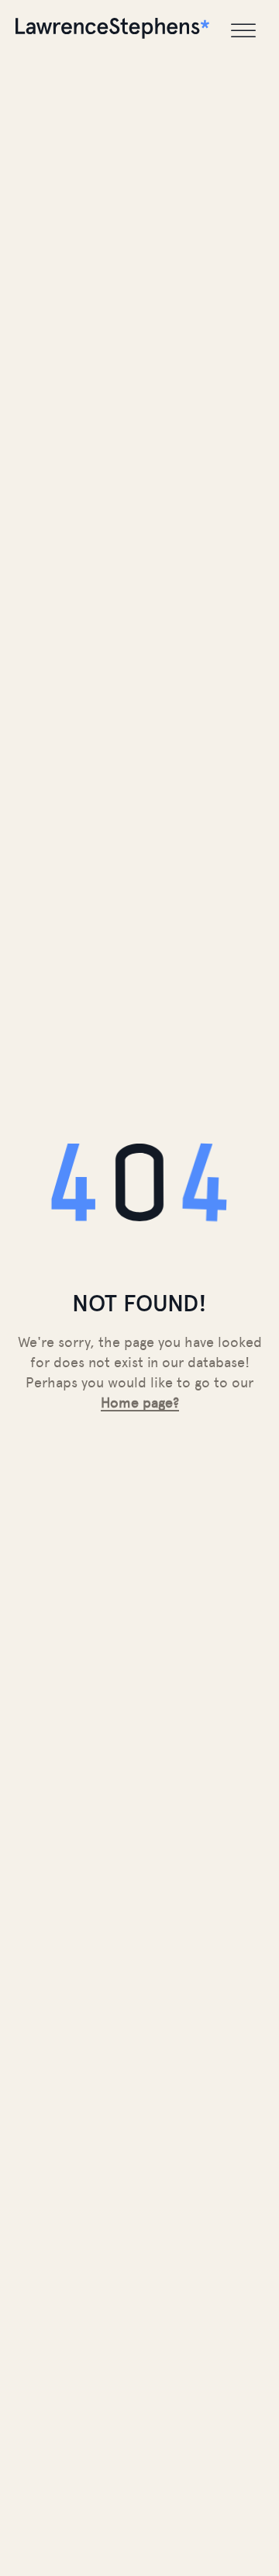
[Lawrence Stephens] (112, 31)
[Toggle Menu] (243, 31)
